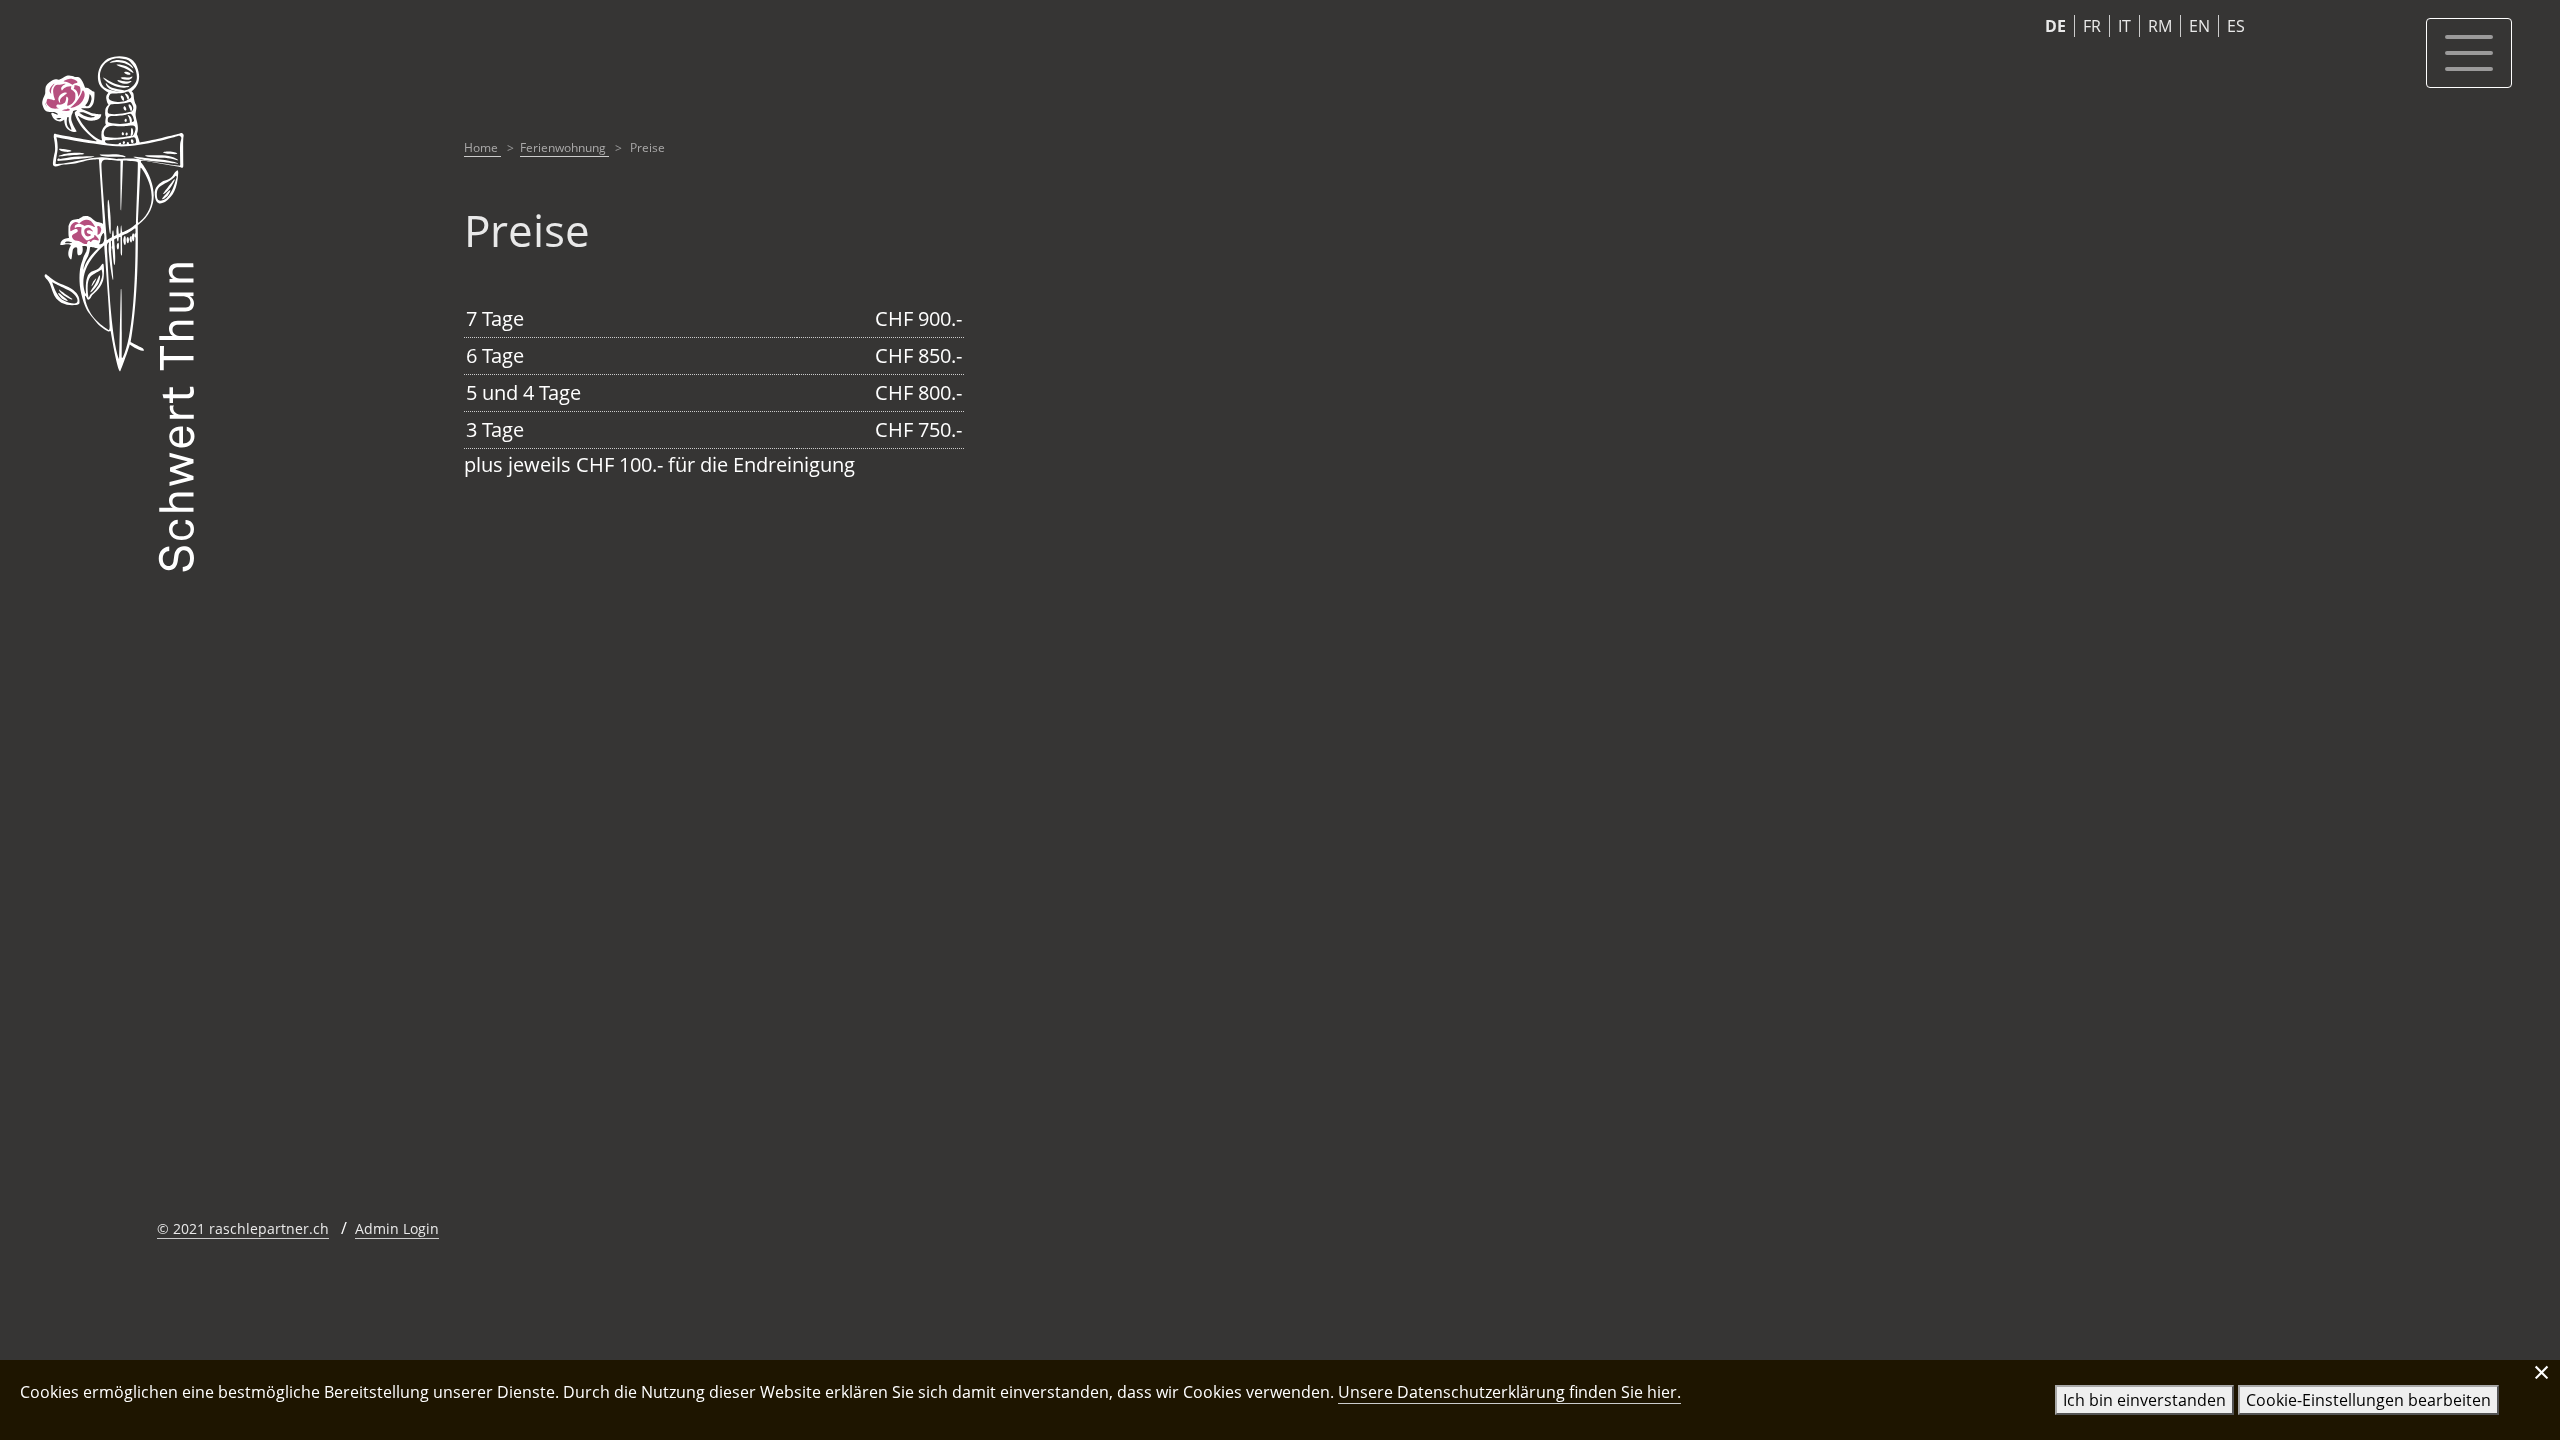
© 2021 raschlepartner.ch (243, 1228)
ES (2236, 26)
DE (2055, 26)
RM (2160, 26)
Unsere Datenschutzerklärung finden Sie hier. (1509, 1392)
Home (482, 147)
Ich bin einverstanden (2144, 1400)
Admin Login (397, 1228)
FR (2092, 26)
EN (2199, 26)
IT (2124, 26)
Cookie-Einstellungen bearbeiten (2368, 1400)
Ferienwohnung (564, 147)
